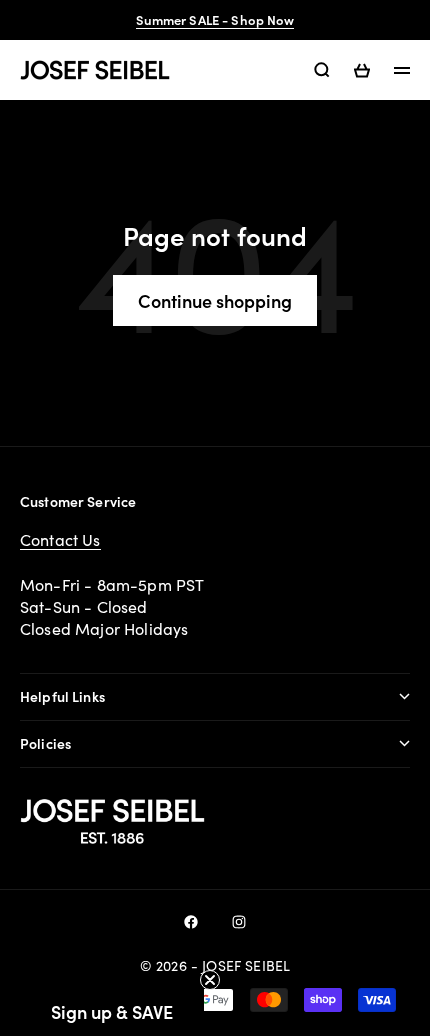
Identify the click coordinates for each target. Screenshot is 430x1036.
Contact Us (60, 539)
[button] (112, 1011)
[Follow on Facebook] (191, 922)
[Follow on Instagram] (239, 922)
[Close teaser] (210, 980)
